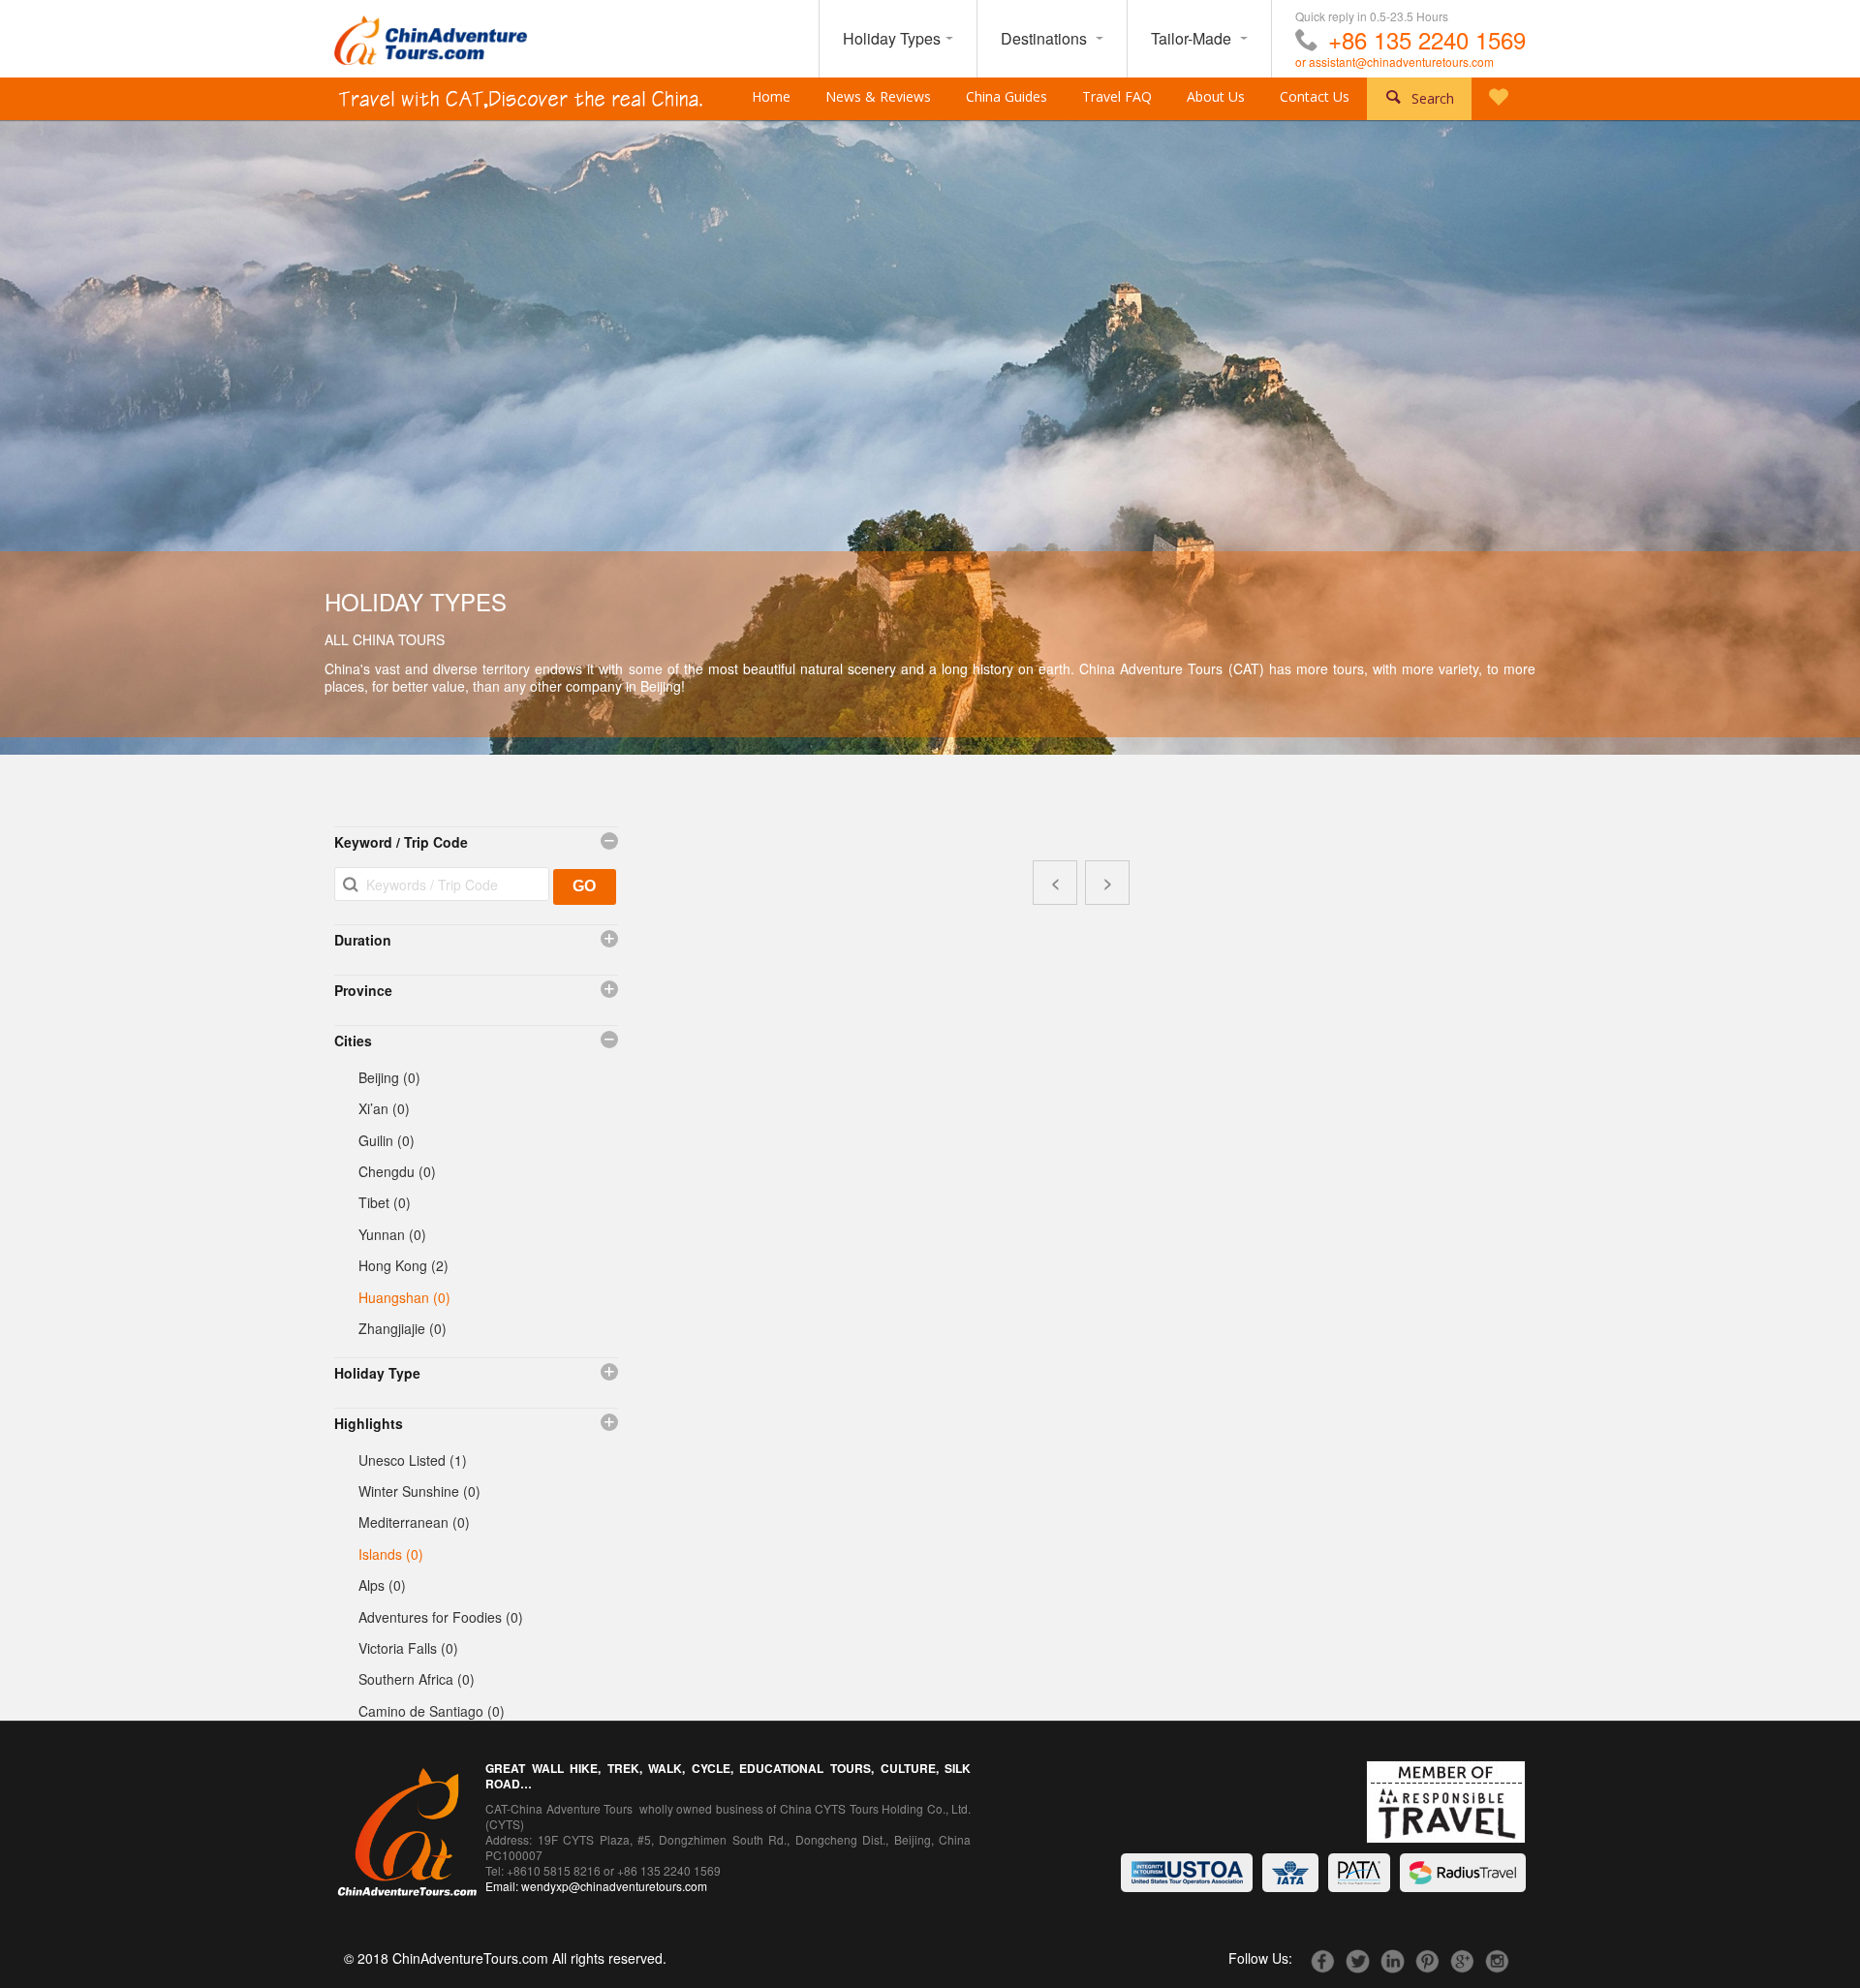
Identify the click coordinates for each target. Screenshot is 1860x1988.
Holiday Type (377, 1373)
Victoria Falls (408, 1648)
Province (363, 990)
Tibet (385, 1202)
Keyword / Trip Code (401, 842)
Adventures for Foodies (441, 1617)
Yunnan (392, 1234)
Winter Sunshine (419, 1491)
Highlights (369, 1423)
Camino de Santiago (432, 1711)
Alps (382, 1585)
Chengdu (397, 1171)
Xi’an (384, 1108)
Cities (353, 1041)
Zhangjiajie (403, 1328)
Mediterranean (414, 1522)
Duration (363, 940)
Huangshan (404, 1297)
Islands (391, 1554)
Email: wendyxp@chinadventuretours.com (596, 1886)
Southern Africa (417, 1679)
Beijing (389, 1077)
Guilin (387, 1140)
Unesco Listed (413, 1460)
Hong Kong (403, 1265)
